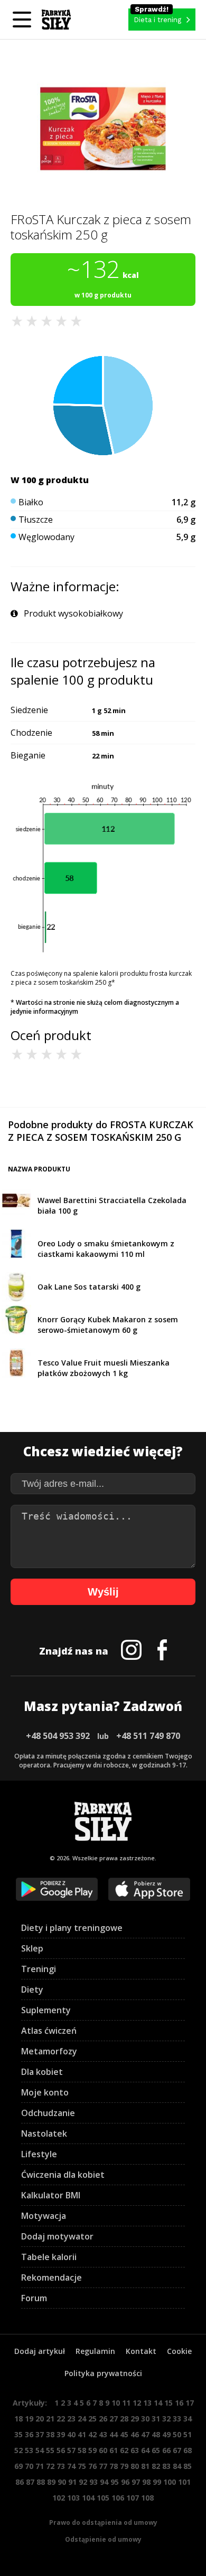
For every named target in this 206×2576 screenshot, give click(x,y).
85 (188, 2466)
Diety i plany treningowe (72, 1928)
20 (40, 2419)
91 (72, 2482)
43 (103, 2434)
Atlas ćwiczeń (49, 2031)
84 (177, 2466)
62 (124, 2450)
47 (145, 2434)
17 (190, 2403)
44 (114, 2434)
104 (88, 2498)
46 (135, 2434)
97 (136, 2482)
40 (71, 2434)
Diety (32, 1989)
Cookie (179, 2351)
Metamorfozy (49, 2051)
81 (145, 2466)
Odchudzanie (48, 2113)
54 (40, 2450)
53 (29, 2450)
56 (61, 2450)
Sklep (32, 1948)
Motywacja (44, 2216)
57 (71, 2450)
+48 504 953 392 (58, 1736)
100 (170, 2482)
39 (61, 2434)
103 (73, 2498)
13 (147, 2403)
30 (145, 2419)
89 (51, 2482)
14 (158, 2403)
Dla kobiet (42, 2072)
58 (82, 2450)
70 (29, 2466)
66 (166, 2450)
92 (83, 2482)
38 (50, 2434)
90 (62, 2482)
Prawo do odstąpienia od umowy (103, 2522)
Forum (34, 2298)
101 (184, 2482)
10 (116, 2403)
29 (135, 2419)
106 (118, 2498)
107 (133, 2498)
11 (126, 2403)
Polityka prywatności (103, 2373)
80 (135, 2466)
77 (103, 2466)
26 (103, 2419)
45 (124, 2434)
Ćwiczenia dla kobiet (63, 2175)
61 (114, 2450)
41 (82, 2434)
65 (156, 2450)
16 (179, 2403)
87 (30, 2482)
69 (18, 2466)
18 (18, 2419)
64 (145, 2450)
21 (50, 2419)
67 (177, 2450)
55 (50, 2450)
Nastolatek (44, 2133)
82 (156, 2466)
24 (82, 2419)
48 (156, 2434)
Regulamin (95, 2351)
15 (168, 2403)
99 (157, 2482)
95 (115, 2482)
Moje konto (45, 2092)
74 (71, 2466)
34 (188, 2419)
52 (18, 2450)
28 (124, 2419)
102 (59, 2498)
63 (135, 2450)
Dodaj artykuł (40, 2351)
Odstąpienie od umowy (103, 2539)
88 (41, 2482)
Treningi (39, 1969)
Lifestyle (39, 2154)
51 (188, 2434)
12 (137, 2403)
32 (166, 2419)
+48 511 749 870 (148, 1736)
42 (92, 2434)
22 (61, 2419)
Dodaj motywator (57, 2236)
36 (29, 2434)
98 (146, 2482)
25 (92, 2419)
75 (82, 2466)
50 (177, 2434)
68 (188, 2450)
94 (104, 2482)
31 (156, 2419)
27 (114, 2419)
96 (125, 2482)
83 (166, 2466)
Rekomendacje (51, 2277)
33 (177, 2419)
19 (29, 2419)
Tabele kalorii (49, 2257)
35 (18, 2434)
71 (40, 2466)
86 (20, 2482)
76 (92, 2466)
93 (93, 2482)
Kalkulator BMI (51, 2195)
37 (40, 2434)
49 (166, 2434)
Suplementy (46, 2010)
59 (92, 2450)
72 (50, 2466)
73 (61, 2466)
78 (114, 2466)
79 (124, 2466)
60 (103, 2450)
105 (103, 2498)
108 (147, 2498)
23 (71, 2419)
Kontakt (141, 2351)
